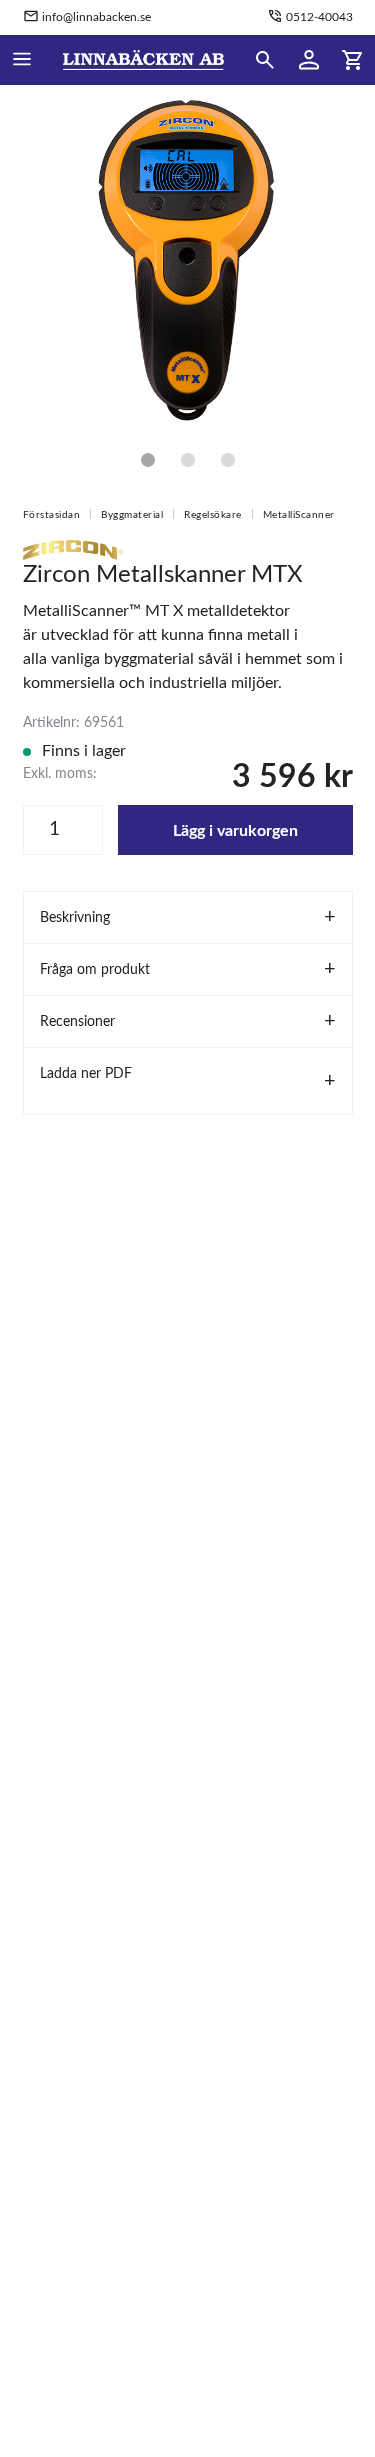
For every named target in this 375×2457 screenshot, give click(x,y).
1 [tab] (148, 460)
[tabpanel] (187, 257)
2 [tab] (188, 460)
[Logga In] (309, 60)
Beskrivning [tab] (75, 918)
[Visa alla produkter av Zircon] (73, 549)
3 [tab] (228, 460)
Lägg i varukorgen (235, 831)
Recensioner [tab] (77, 1022)
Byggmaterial (132, 515)
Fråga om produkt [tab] (95, 970)
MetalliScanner (299, 515)
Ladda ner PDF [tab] (86, 1074)
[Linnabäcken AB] (143, 60)
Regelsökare (213, 515)
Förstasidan (52, 515)
